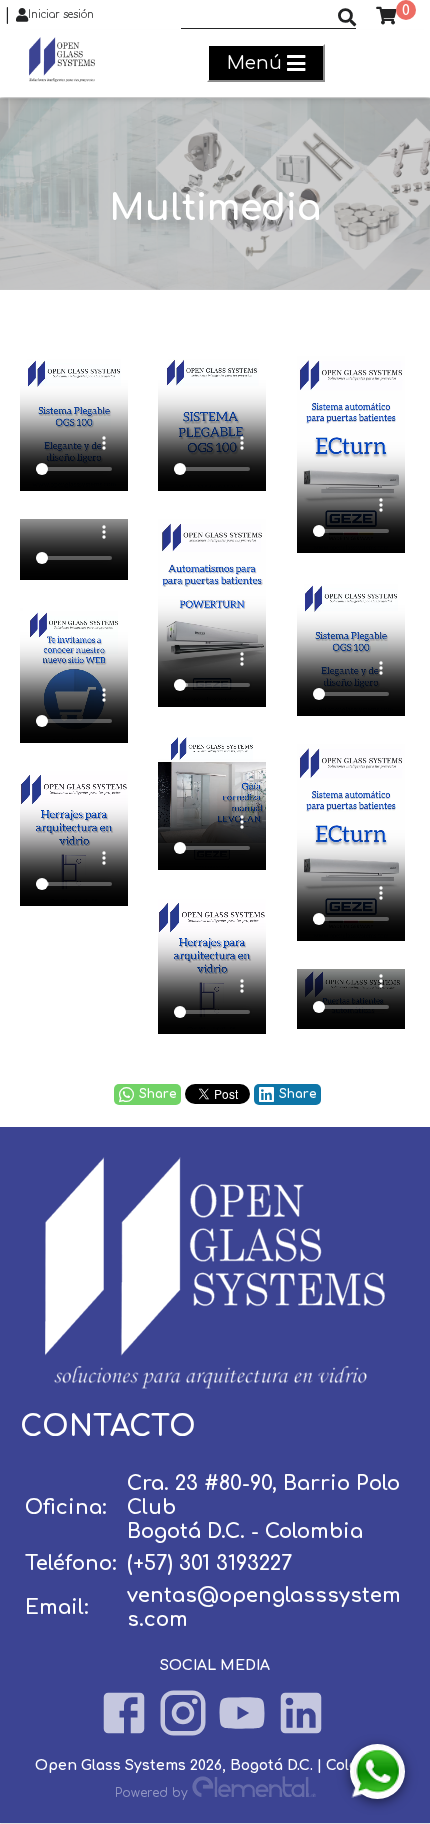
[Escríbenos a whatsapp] (377, 1771)
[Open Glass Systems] (215, 1384)
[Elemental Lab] (254, 1792)
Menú (254, 63)
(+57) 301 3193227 (209, 1563)
